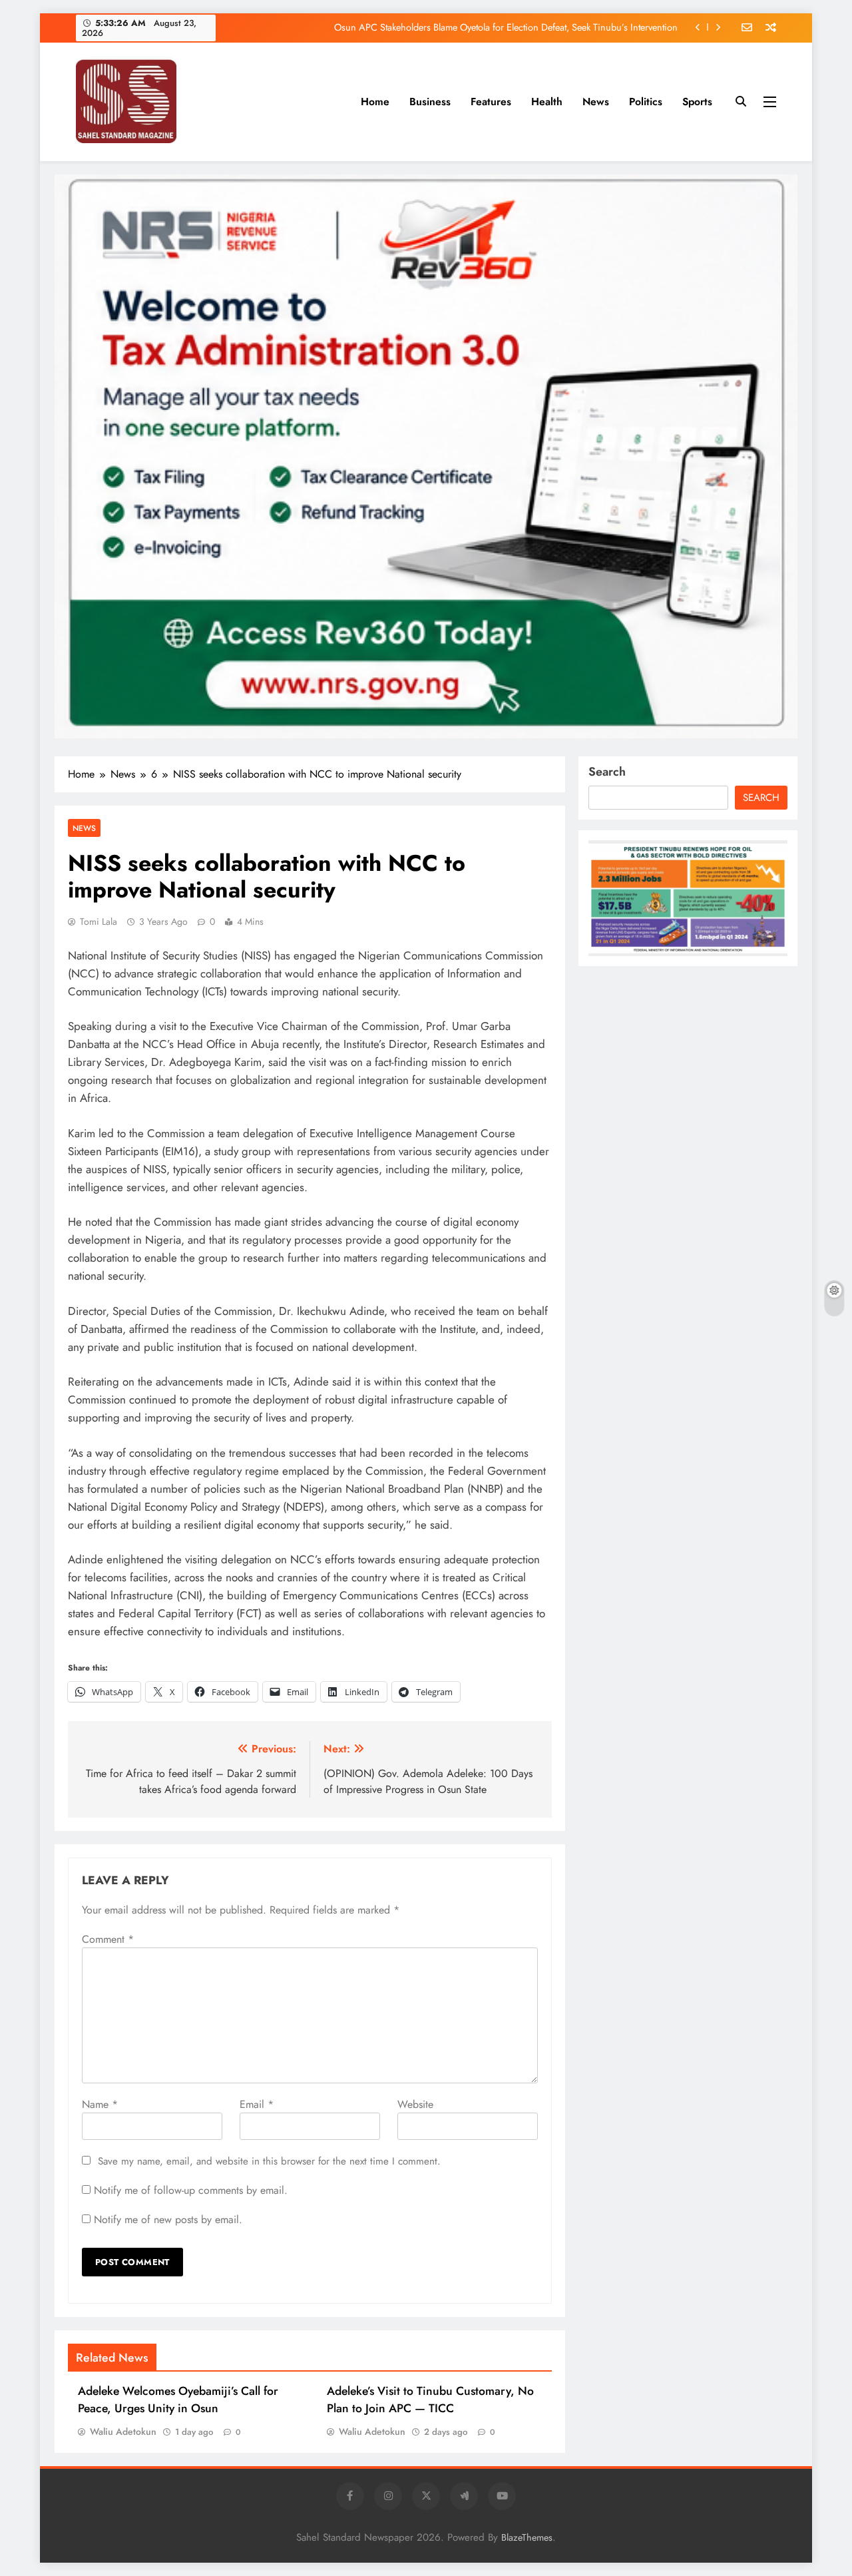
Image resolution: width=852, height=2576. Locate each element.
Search (607, 772)
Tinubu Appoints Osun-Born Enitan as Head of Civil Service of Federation (530, 41)
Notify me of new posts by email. (168, 2219)
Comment (108, 1939)
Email (257, 2104)
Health (547, 102)
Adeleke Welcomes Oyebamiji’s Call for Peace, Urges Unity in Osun (178, 2400)
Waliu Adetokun (123, 2432)
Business (430, 102)
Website (415, 2104)
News (596, 102)
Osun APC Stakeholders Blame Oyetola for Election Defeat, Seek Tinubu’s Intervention (506, 13)
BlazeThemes (527, 2537)
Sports (697, 102)
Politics (646, 102)
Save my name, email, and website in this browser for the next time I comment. (269, 2161)
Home (375, 102)
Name (100, 2104)
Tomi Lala (99, 921)
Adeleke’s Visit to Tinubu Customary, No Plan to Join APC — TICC (430, 2400)
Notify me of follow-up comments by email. (191, 2190)
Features (491, 102)
